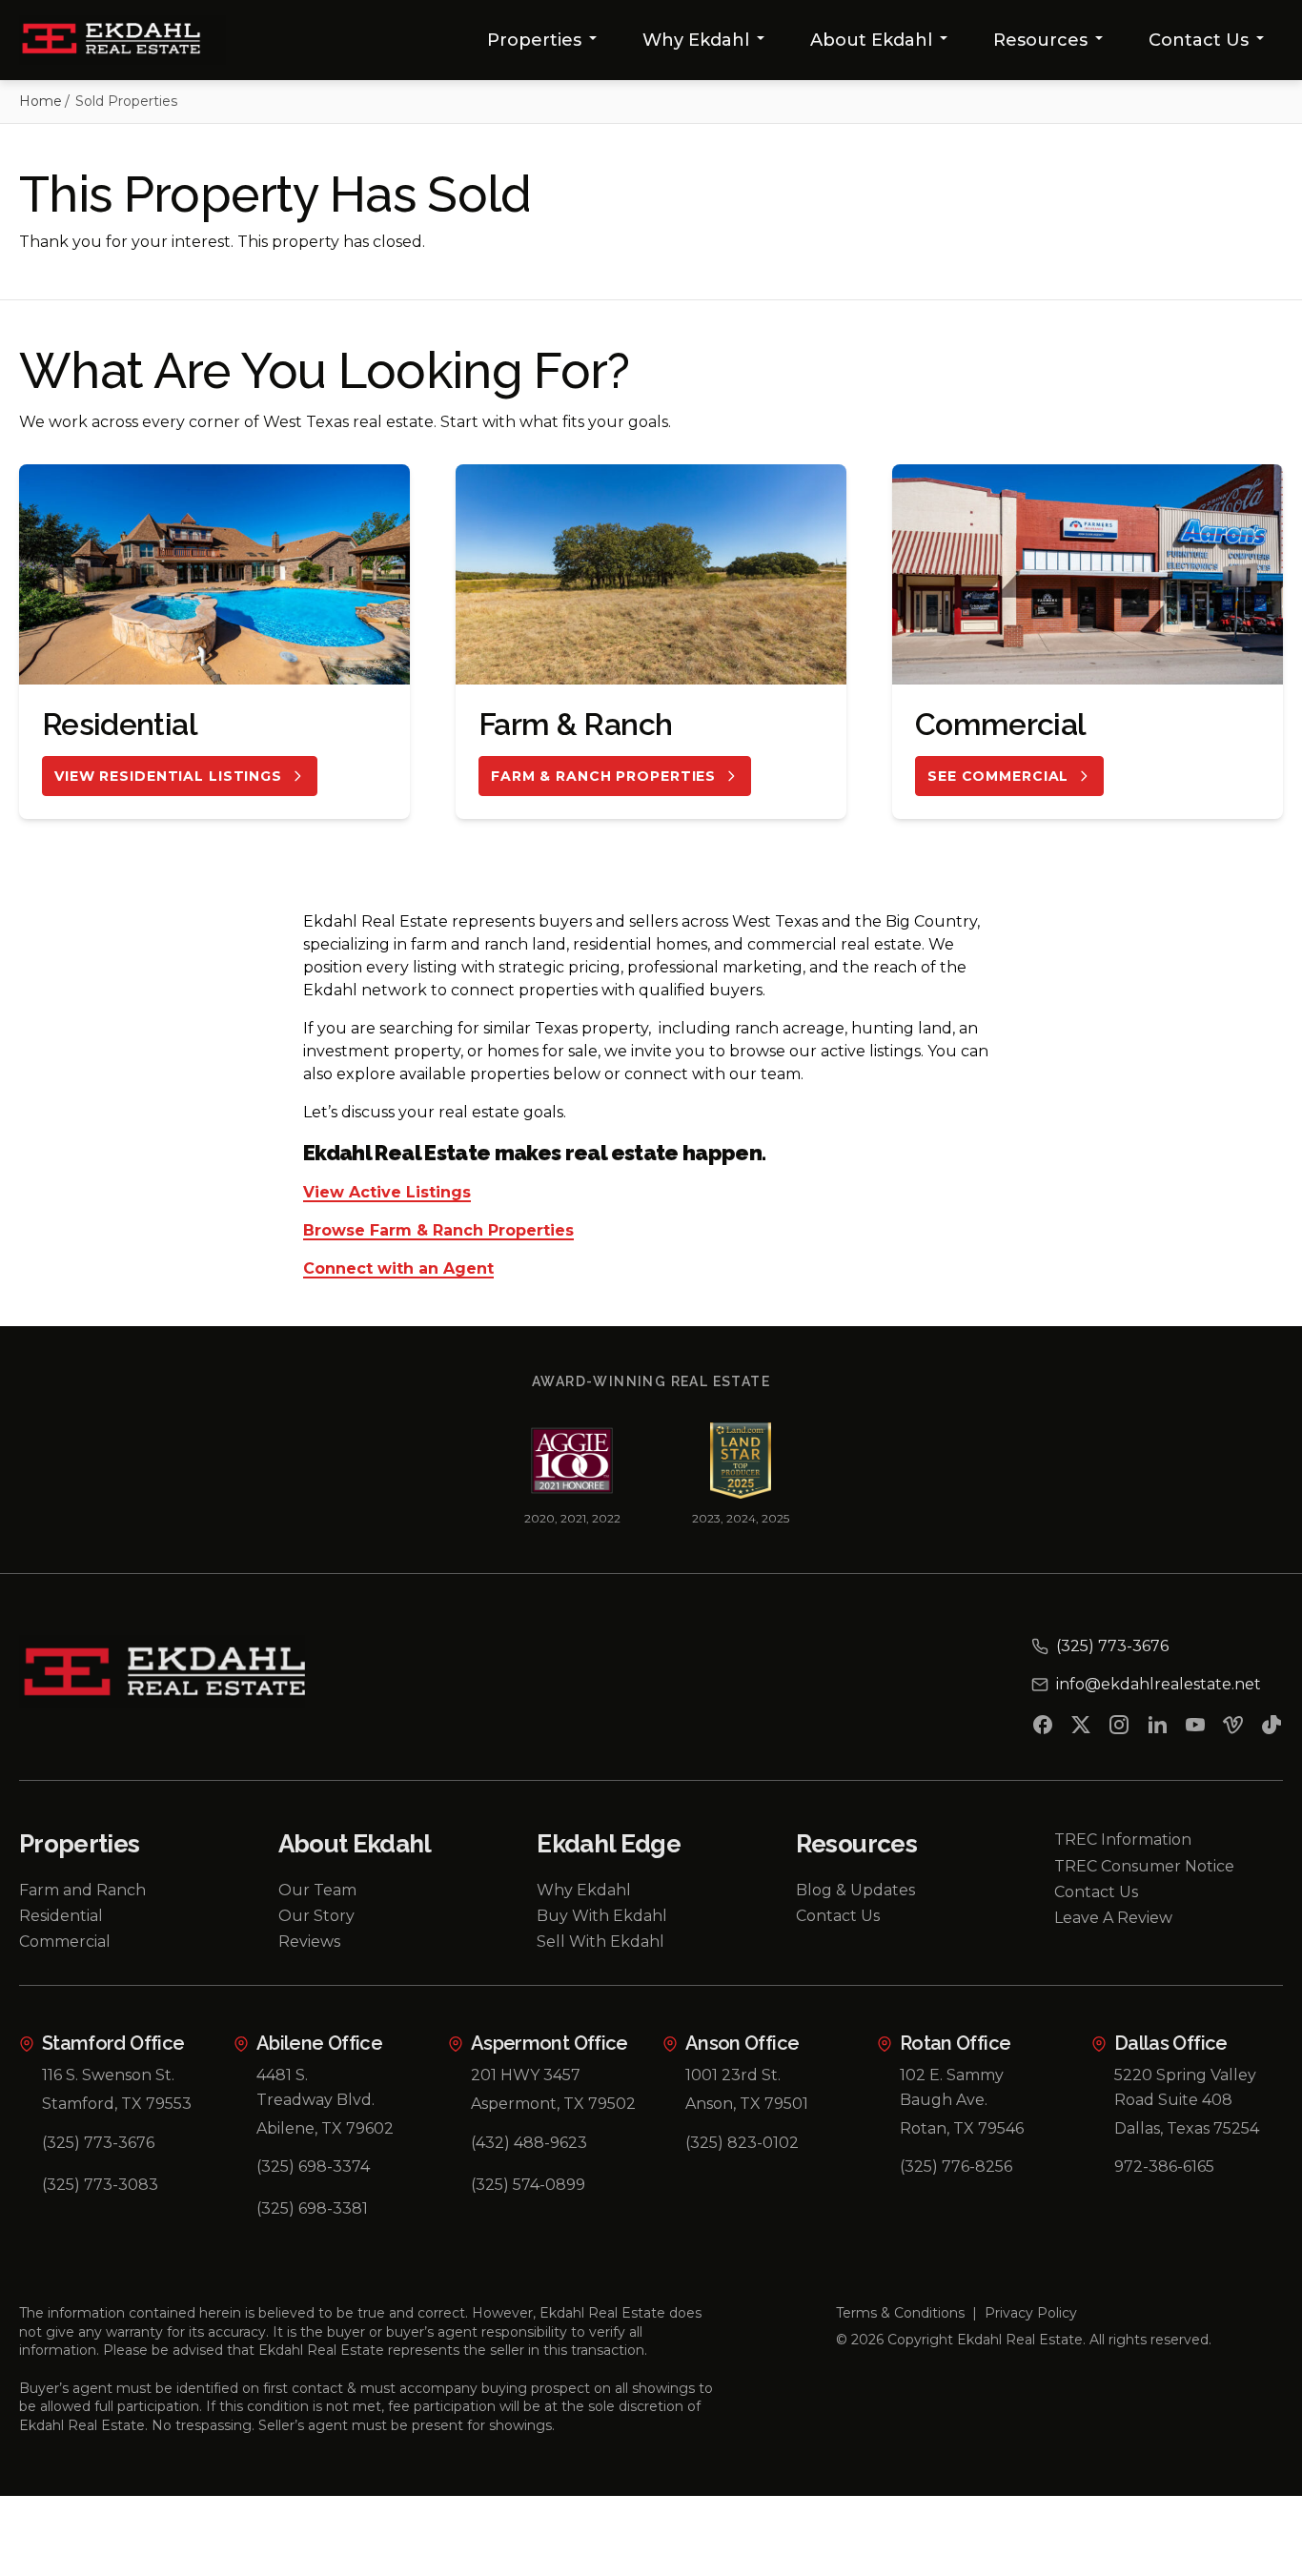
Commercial (65, 1942)
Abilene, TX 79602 (325, 2128)
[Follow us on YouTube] (1195, 1728)
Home (41, 101)
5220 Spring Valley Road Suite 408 (1185, 2087)
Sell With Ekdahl (600, 1942)
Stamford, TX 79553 (117, 2104)
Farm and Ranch (82, 1890)
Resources (1040, 40)
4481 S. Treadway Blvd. (315, 2087)
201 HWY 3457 (526, 2075)
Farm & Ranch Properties (603, 776)
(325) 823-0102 (742, 2143)
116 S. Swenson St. (108, 2075)
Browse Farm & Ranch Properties (438, 1231)
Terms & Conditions (900, 2313)
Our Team (317, 1890)
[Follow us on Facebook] (1043, 1728)
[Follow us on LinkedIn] (1157, 1728)
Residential (61, 1916)
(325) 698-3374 (313, 2167)
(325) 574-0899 (528, 2185)
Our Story (316, 1916)
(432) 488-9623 (529, 2143)
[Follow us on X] (1081, 1728)
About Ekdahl (871, 40)
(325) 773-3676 (98, 2143)
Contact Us (1199, 40)
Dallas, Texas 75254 (1187, 2128)
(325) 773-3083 (100, 2185)
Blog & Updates (855, 1890)
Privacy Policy (1031, 2313)
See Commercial (998, 776)
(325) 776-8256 (956, 2167)
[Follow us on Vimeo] (1233, 1728)
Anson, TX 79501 (747, 2104)
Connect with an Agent (398, 1269)
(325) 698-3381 (312, 2208)
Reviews (309, 1942)
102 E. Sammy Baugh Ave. (952, 2087)
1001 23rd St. (733, 2075)
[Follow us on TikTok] (1271, 1728)
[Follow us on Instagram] (1119, 1728)
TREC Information (1123, 1840)
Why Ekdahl (696, 40)
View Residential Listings (168, 776)
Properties (534, 40)
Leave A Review (1113, 1918)
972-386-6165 (1164, 2167)
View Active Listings (387, 1193)
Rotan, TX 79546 (962, 2128)
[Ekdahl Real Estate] (122, 40)
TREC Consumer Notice (1144, 1866)
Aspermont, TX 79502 (553, 2104)
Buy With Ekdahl (602, 1916)
